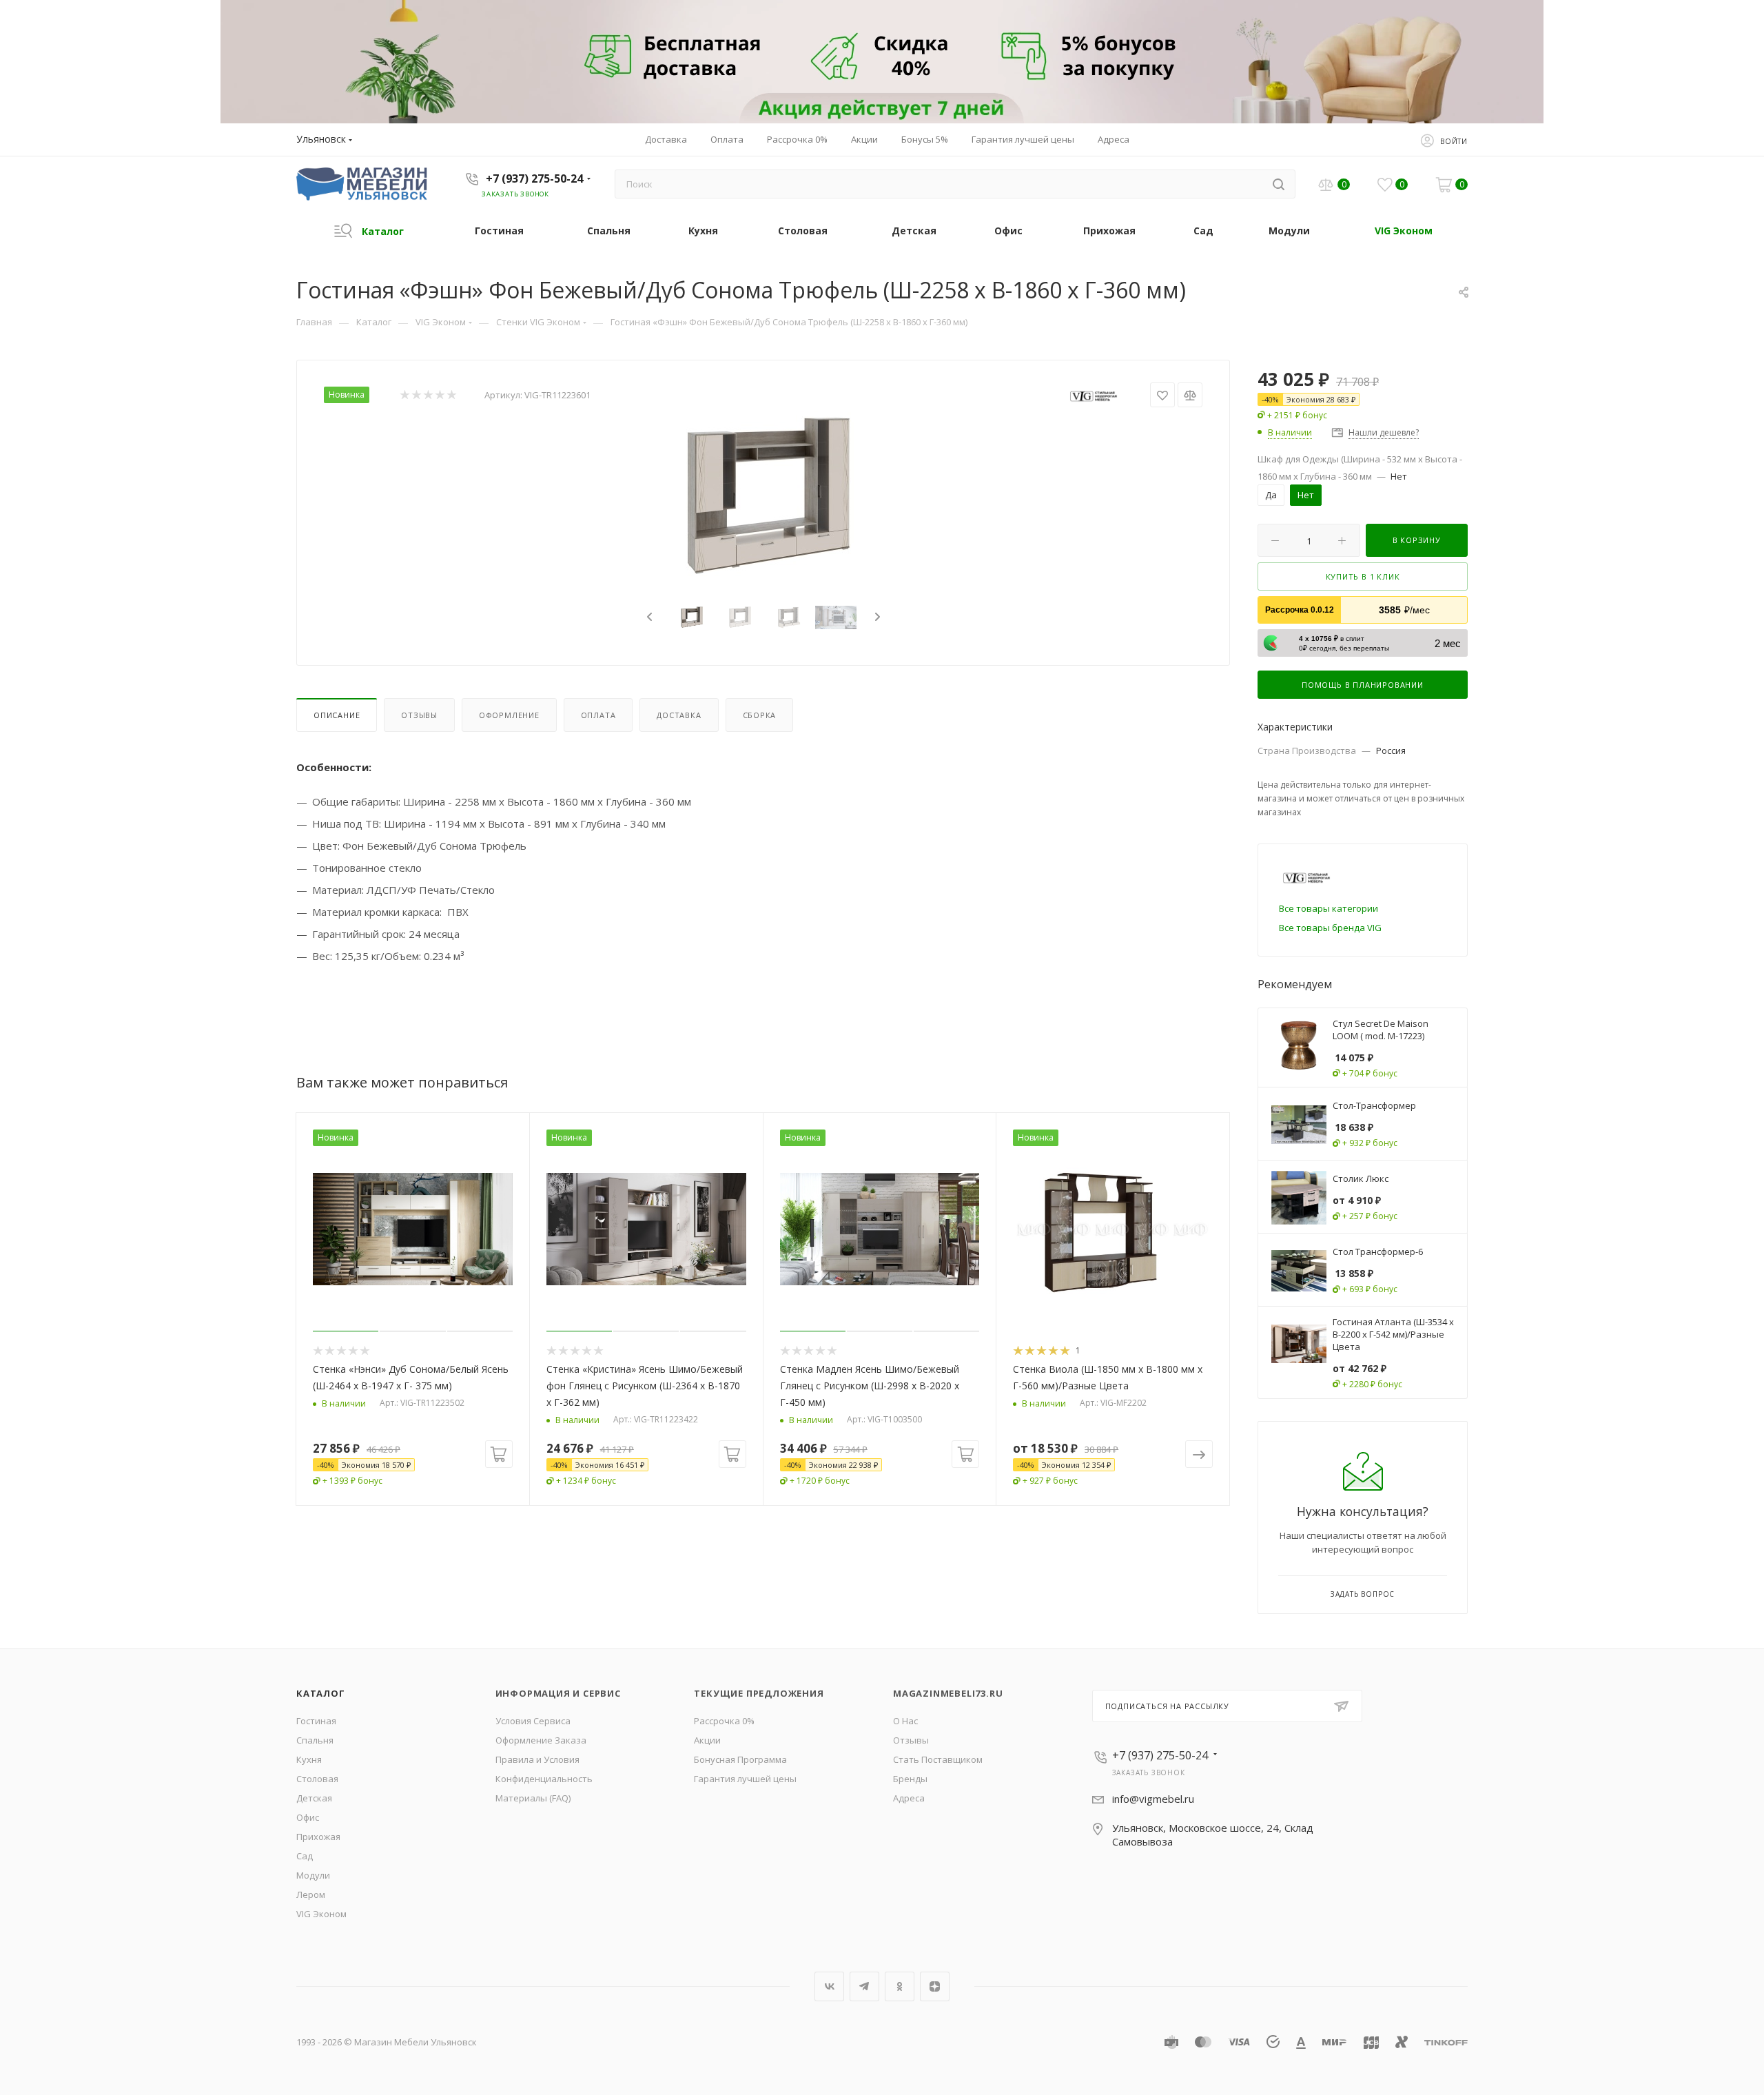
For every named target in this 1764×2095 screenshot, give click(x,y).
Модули (313, 1875)
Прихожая (318, 1837)
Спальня (315, 1740)
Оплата (598, 715)
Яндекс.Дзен (935, 1986)
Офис (308, 1817)
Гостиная (316, 1721)
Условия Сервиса (533, 1721)
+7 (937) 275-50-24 (534, 178)
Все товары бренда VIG (1330, 928)
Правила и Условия (537, 1759)
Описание (337, 715)
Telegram (864, 1986)
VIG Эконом (321, 1914)
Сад (305, 1856)
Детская (314, 1798)
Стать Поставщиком (938, 1759)
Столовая (317, 1779)
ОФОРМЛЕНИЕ (509, 715)
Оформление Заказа (541, 1740)
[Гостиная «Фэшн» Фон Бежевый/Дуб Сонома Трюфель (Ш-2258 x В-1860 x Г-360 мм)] (763, 498)
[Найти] (1279, 184)
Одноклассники (900, 1986)
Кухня (309, 1759)
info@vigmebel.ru (1153, 1799)
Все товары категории (1329, 908)
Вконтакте (829, 1986)
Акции (707, 1740)
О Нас (905, 1721)
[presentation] (648, 617)
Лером (311, 1894)
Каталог (321, 1693)
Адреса (909, 1798)
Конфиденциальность (544, 1779)
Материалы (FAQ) (533, 1798)
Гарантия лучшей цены (745, 1779)
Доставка (679, 715)
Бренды (910, 1779)
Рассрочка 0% (724, 1721)
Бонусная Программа (740, 1759)
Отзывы (419, 715)
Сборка (760, 715)
